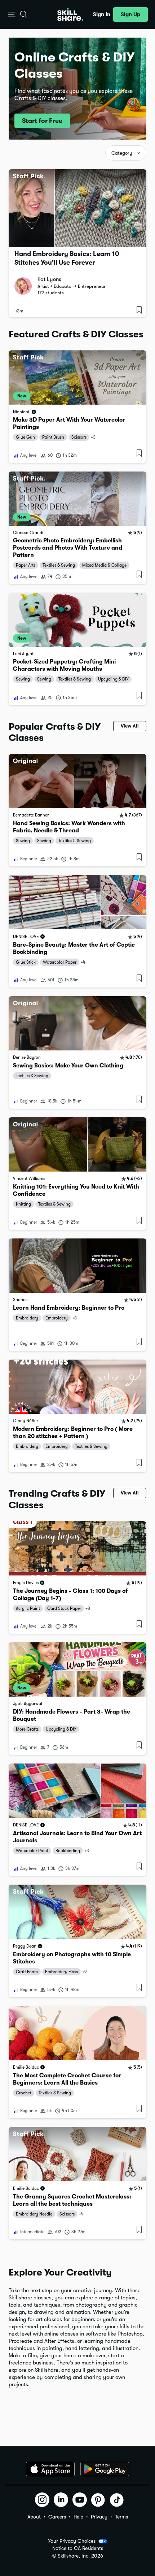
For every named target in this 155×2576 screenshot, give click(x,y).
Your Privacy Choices (72, 2541)
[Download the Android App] (105, 2469)
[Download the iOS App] (50, 2469)
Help (78, 2517)
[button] (12, 15)
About (34, 2517)
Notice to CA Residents (78, 2548)
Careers (57, 2517)
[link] (77, 407)
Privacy (99, 2517)
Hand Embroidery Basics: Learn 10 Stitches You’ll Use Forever (67, 258)
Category (122, 153)
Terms (121, 2517)
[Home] (70, 14)
